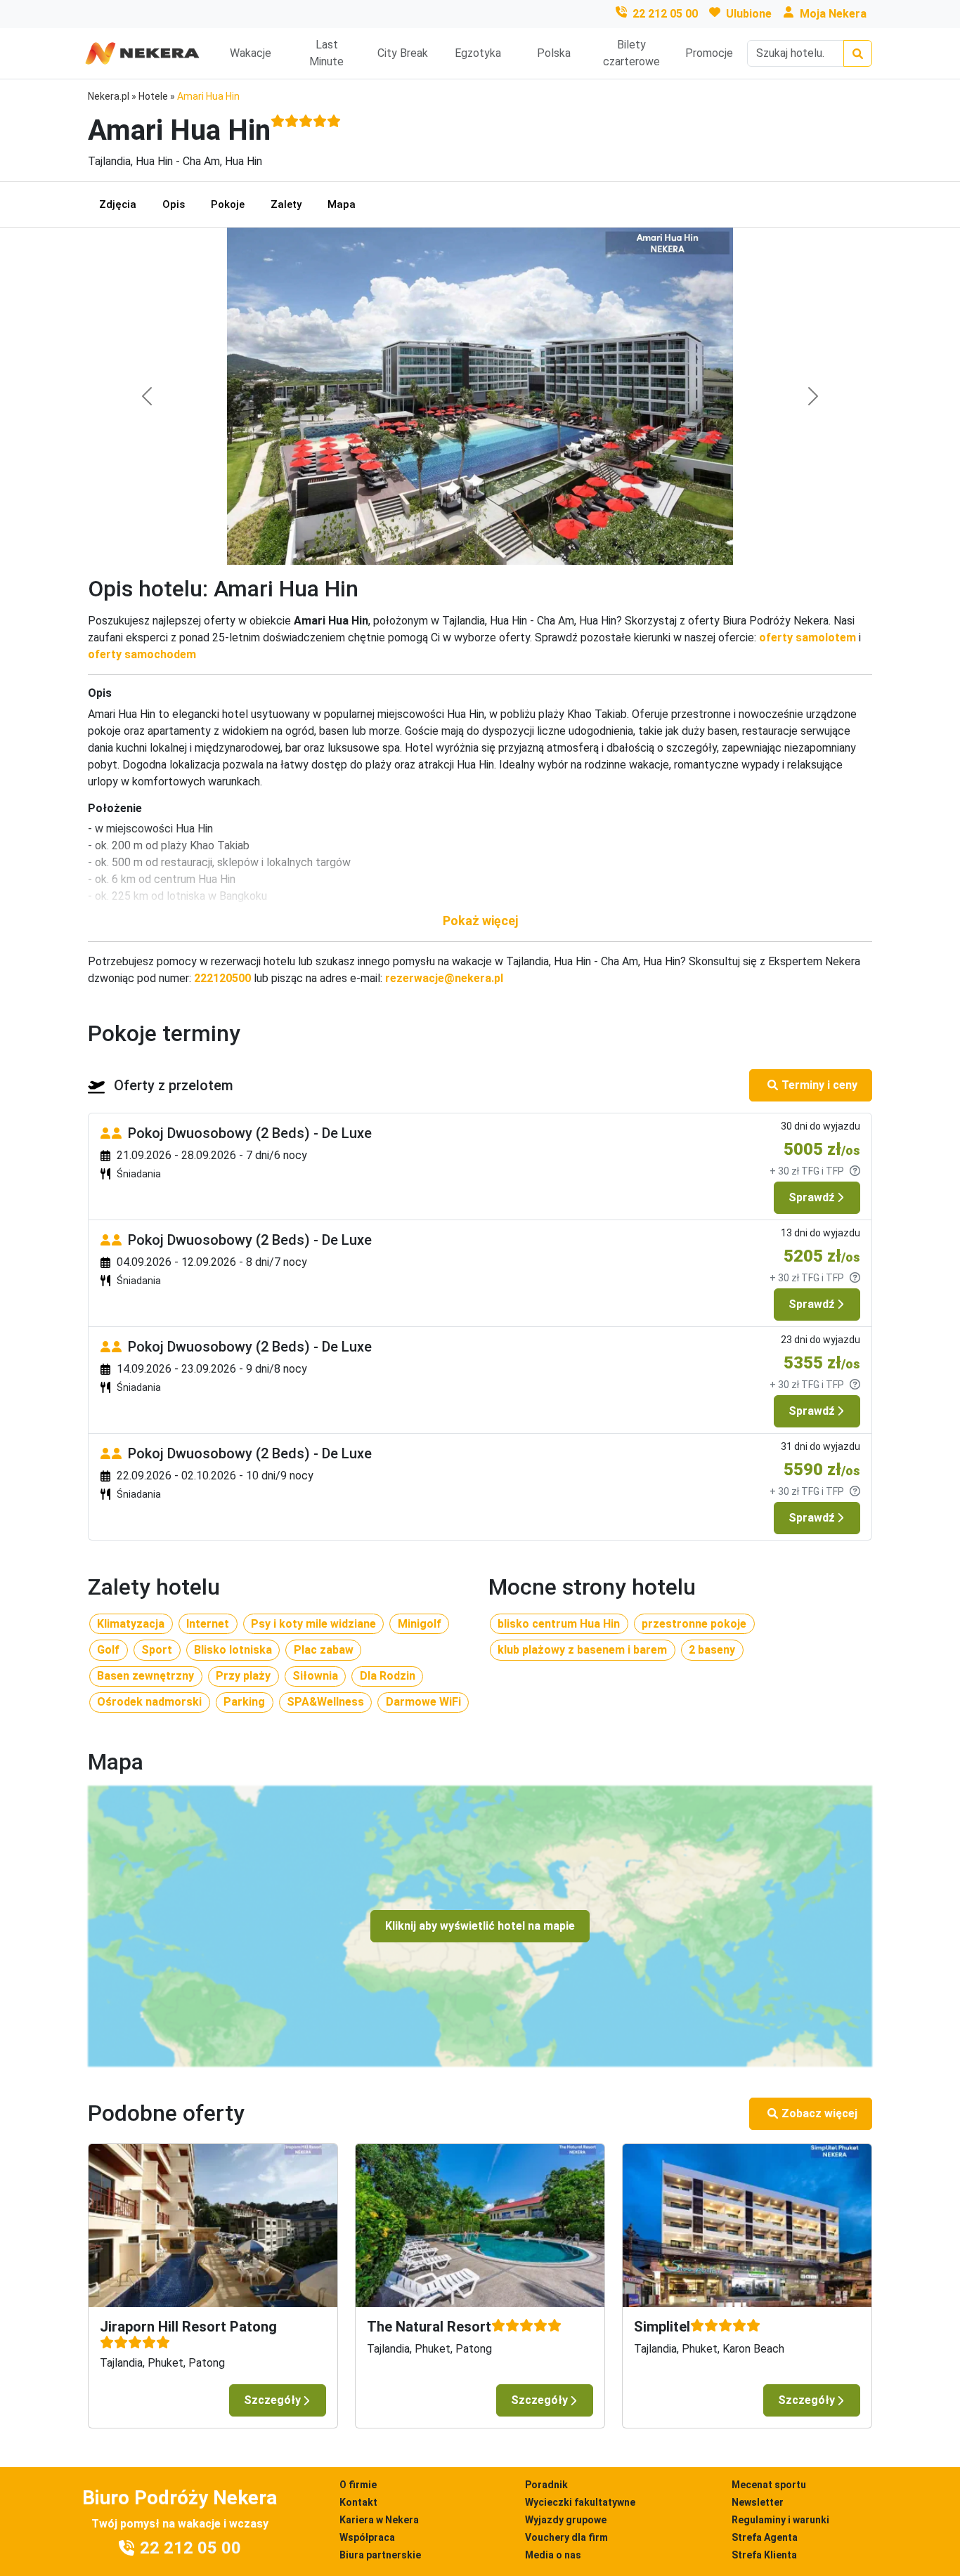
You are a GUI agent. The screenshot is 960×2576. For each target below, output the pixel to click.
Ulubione (749, 14)
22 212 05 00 (665, 14)
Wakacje (251, 53)
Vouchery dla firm (566, 2537)
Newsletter (758, 2502)
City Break (403, 53)
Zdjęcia (118, 204)
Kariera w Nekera (379, 2520)
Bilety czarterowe (631, 53)
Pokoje (228, 204)
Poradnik (546, 2485)
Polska (554, 53)
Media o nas (553, 2555)
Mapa (342, 204)
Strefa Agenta (765, 2537)
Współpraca (367, 2537)
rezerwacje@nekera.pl (444, 978)
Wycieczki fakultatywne (580, 2502)
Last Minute (326, 53)
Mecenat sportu (769, 2485)
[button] (480, 921)
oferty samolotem (807, 638)
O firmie (358, 2485)
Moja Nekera (833, 14)
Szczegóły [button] (272, 2400)
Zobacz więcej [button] (819, 2113)
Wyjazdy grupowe (566, 2520)
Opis (174, 204)
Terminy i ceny (819, 1085)
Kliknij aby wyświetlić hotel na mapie (480, 1926)
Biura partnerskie (380, 2555)
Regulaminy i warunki (780, 2520)
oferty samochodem (142, 654)
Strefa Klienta (764, 2555)
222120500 (222, 978)
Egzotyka (478, 53)
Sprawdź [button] (812, 1197)
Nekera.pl (109, 96)
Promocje (709, 53)
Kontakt (358, 2502)
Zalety (286, 204)
